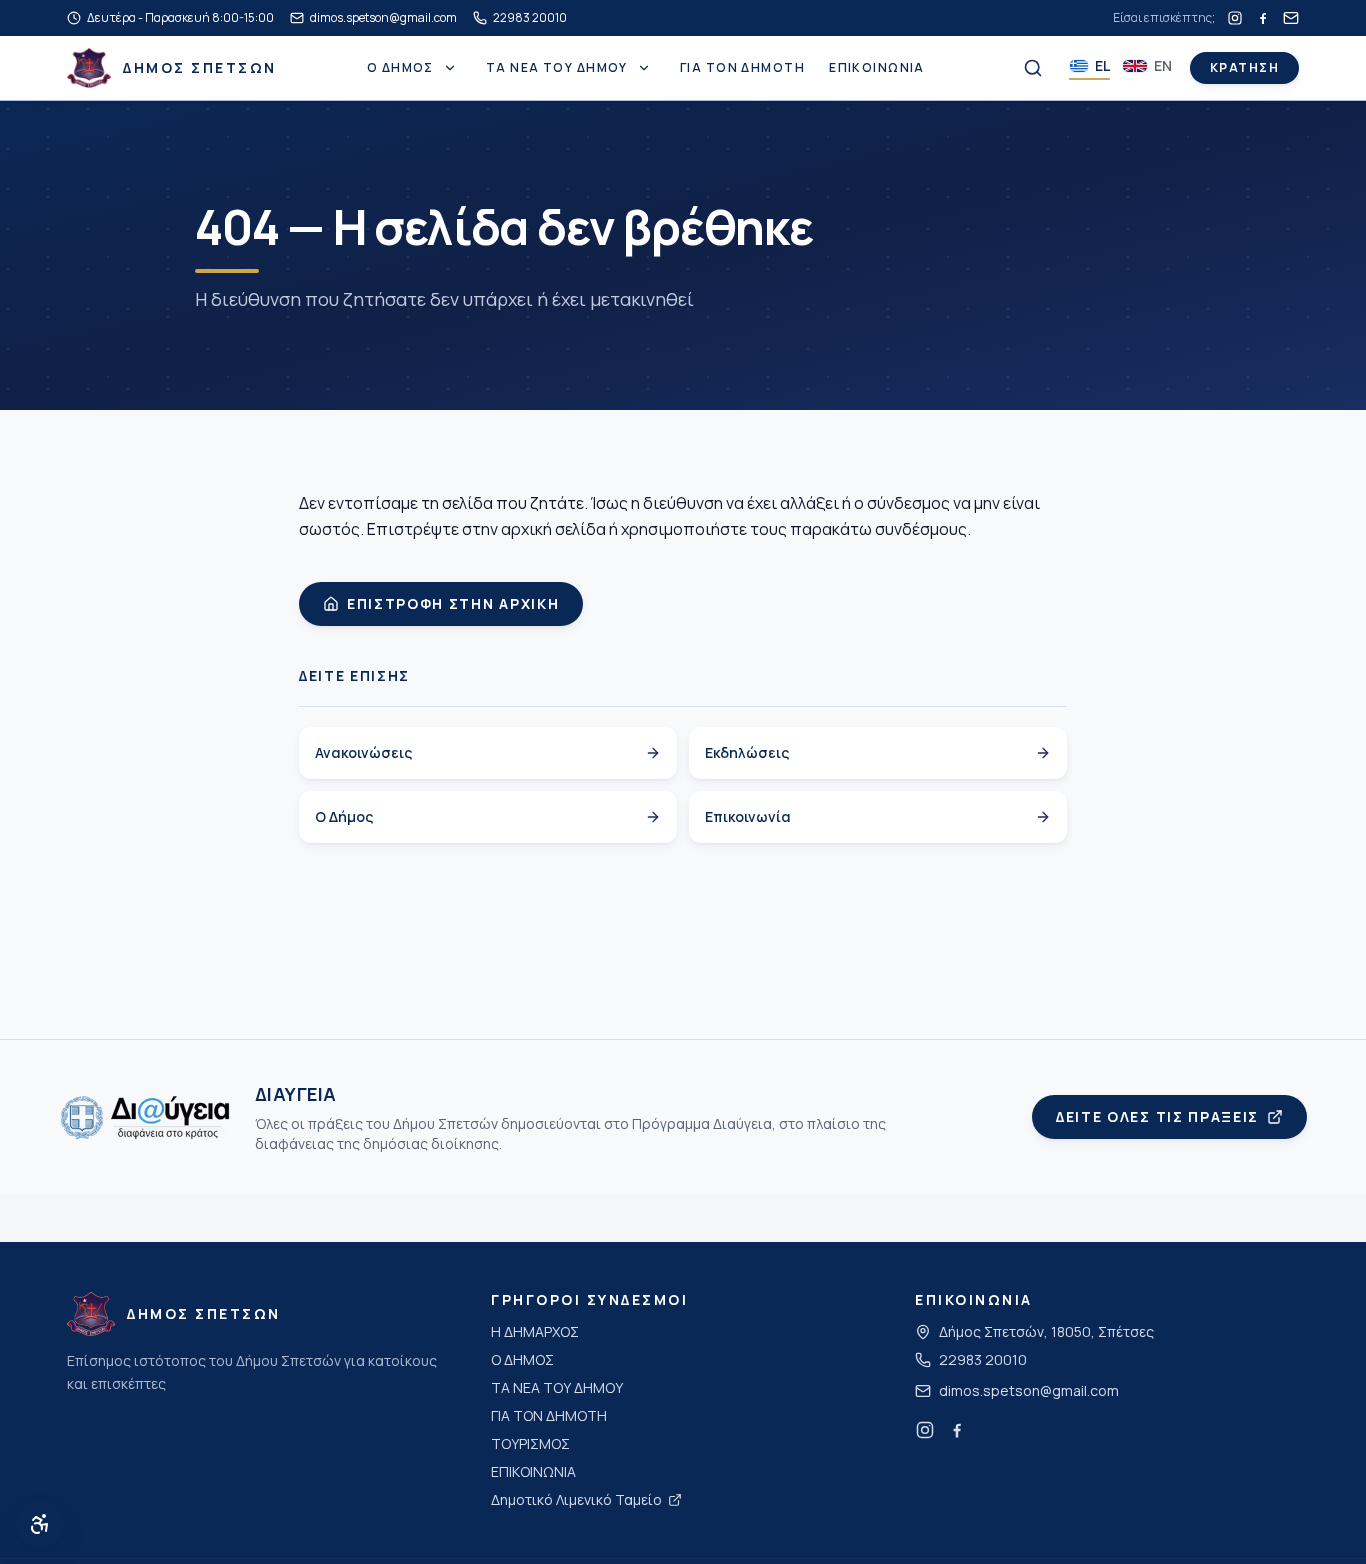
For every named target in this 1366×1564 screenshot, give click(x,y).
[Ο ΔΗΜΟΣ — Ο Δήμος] (450, 68)
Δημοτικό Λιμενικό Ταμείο (576, 1499)
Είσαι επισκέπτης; (1164, 18)
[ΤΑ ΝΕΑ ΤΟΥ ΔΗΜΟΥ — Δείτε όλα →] (644, 68)
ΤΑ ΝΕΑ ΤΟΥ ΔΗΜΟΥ (557, 68)
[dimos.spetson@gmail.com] (1291, 18)
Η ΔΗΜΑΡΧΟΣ (535, 1331)
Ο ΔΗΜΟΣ (400, 68)
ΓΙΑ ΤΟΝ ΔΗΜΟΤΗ (742, 68)
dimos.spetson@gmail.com (1029, 1390)
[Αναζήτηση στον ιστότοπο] (1033, 68)
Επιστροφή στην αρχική (453, 603)
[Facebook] (1263, 18)
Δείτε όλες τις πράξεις (1157, 1116)
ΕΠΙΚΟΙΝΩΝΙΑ (877, 68)
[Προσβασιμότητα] (40, 1524)
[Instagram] (1235, 18)
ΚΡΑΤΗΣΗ (1244, 67)
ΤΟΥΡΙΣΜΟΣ (530, 1443)
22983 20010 (983, 1359)
